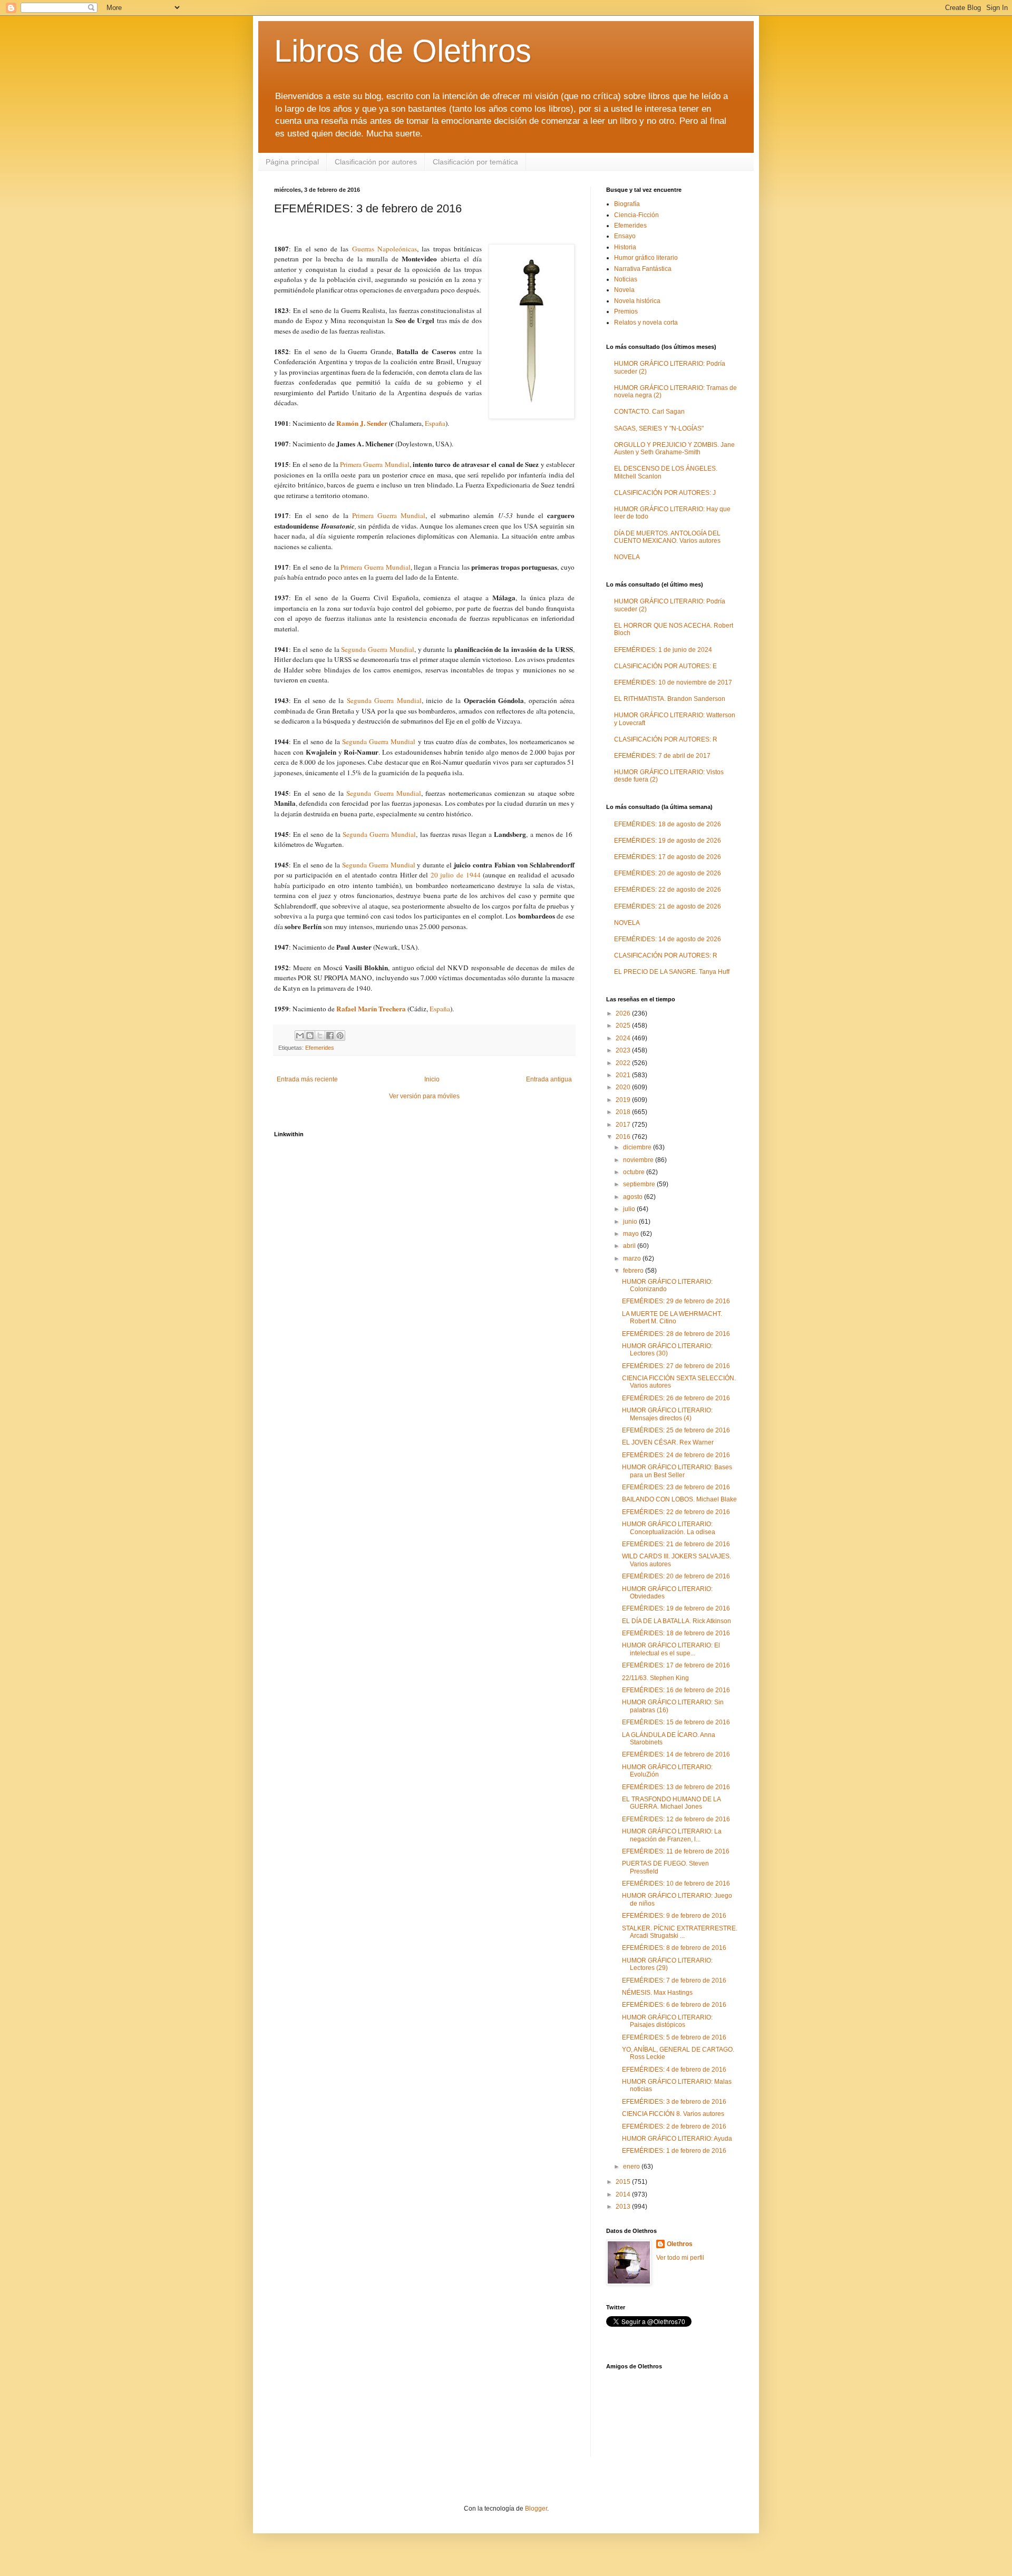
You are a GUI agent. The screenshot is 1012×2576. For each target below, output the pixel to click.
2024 (624, 1038)
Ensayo (625, 236)
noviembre (639, 1160)
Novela (624, 290)
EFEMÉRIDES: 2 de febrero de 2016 (674, 2126)
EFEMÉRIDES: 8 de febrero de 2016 (674, 1948)
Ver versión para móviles (424, 1096)
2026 (624, 1013)
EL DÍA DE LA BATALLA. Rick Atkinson (677, 1621)
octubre (635, 1172)
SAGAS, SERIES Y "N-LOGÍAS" (659, 428)
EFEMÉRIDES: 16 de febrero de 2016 (676, 1690)
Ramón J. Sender (362, 423)
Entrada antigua (549, 1079)
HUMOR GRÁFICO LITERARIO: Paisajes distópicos (667, 2021)
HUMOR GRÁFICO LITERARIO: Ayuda (677, 2139)
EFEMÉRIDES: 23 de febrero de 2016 (676, 1487)
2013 (624, 2207)
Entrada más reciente (307, 1079)
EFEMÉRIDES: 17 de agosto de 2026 (668, 857)
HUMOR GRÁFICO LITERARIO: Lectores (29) (667, 1964)
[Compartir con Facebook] (330, 1036)
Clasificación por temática (475, 162)
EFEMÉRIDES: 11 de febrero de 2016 (676, 1851)
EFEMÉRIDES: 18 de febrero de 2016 (676, 1633)
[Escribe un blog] (310, 1036)
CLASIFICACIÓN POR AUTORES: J (665, 493)
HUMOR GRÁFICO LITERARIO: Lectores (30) (667, 1350)
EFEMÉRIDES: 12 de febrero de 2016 (676, 1819)
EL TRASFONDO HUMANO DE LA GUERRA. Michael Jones (671, 1803)
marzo (633, 1258)
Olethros (680, 2244)
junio (631, 1222)
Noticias (626, 279)
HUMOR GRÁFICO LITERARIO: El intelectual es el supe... (671, 1649)
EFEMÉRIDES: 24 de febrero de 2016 (676, 1455)
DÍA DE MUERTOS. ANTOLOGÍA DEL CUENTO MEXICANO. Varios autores (667, 537)
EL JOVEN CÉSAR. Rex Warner (668, 1442)
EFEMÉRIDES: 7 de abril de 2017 (662, 756)
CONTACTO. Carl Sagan (649, 412)
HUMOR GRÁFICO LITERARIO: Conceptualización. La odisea (669, 1528)
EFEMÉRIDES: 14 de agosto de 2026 (668, 939)
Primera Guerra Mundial (375, 464)
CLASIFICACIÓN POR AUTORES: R (666, 739)
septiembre (640, 1184)
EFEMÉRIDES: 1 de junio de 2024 (663, 650)
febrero (634, 1271)
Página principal (292, 162)
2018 (624, 1112)
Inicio (432, 1079)
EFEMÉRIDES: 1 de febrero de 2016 (674, 2151)
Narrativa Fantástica (643, 269)
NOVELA (627, 557)
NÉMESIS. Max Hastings (657, 1993)
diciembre (638, 1147)
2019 (624, 1100)
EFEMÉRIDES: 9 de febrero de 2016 (674, 1916)
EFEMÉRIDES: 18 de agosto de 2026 (668, 824)
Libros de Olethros (403, 51)
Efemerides (320, 1048)
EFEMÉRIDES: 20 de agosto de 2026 (668, 873)
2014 (624, 2194)
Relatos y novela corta (646, 323)
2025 (624, 1026)
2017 (624, 1125)
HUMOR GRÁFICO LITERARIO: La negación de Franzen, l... (672, 1835)
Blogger (536, 2509)
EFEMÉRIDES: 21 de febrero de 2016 (676, 1544)
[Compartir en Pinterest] (340, 1036)
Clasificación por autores (376, 162)
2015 (624, 2182)
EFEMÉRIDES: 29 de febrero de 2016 (676, 1301)
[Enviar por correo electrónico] (300, 1036)
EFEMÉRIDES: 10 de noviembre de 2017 (673, 682)
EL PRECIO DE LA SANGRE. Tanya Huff (672, 972)
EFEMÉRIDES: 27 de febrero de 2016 (676, 1366)
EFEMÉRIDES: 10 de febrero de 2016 (676, 1884)
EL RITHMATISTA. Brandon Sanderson (670, 699)
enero (632, 2167)
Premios (626, 311)
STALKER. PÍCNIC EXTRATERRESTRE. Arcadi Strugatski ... (680, 1932)
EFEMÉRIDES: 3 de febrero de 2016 (674, 2102)
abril (630, 1246)
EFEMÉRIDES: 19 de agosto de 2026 (668, 841)
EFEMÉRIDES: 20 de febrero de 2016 (676, 1576)
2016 (624, 1137)
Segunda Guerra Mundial (377, 649)
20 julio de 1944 (457, 875)
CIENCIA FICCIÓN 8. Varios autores (673, 2114)
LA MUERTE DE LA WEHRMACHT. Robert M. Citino (672, 1318)
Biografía (627, 204)
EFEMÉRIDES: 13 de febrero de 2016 (676, 1787)
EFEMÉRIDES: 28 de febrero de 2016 (676, 1334)
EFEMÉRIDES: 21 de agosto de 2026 (668, 906)
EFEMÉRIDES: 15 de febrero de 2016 (676, 1722)
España (435, 423)
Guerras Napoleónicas (385, 249)
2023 (624, 1050)
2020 (624, 1087)
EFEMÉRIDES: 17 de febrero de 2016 (676, 1665)
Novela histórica (637, 301)
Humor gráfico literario (646, 258)
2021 (624, 1075)
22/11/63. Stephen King (655, 1678)
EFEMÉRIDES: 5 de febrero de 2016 (674, 2037)
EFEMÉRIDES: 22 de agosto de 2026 (668, 890)
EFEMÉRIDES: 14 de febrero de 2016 (676, 1754)
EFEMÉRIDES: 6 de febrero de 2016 (674, 2005)
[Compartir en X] (320, 1036)
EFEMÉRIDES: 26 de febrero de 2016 (676, 1398)
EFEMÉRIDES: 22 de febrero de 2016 (676, 1512)
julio (630, 1209)
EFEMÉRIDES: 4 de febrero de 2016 (674, 2070)
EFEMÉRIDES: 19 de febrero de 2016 (676, 1608)
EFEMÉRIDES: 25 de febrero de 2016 (676, 1430)
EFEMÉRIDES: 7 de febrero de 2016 (674, 1980)
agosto (634, 1197)
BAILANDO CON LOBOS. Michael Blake (679, 1499)
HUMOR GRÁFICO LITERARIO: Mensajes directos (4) (667, 1414)
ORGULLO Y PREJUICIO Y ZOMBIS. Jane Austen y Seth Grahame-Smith (674, 448)
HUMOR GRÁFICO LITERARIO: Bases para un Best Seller (677, 1471)
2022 (624, 1063)
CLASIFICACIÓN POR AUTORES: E (665, 666)
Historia (625, 247)
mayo (632, 1234)
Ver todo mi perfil (680, 2258)
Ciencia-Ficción (636, 215)
